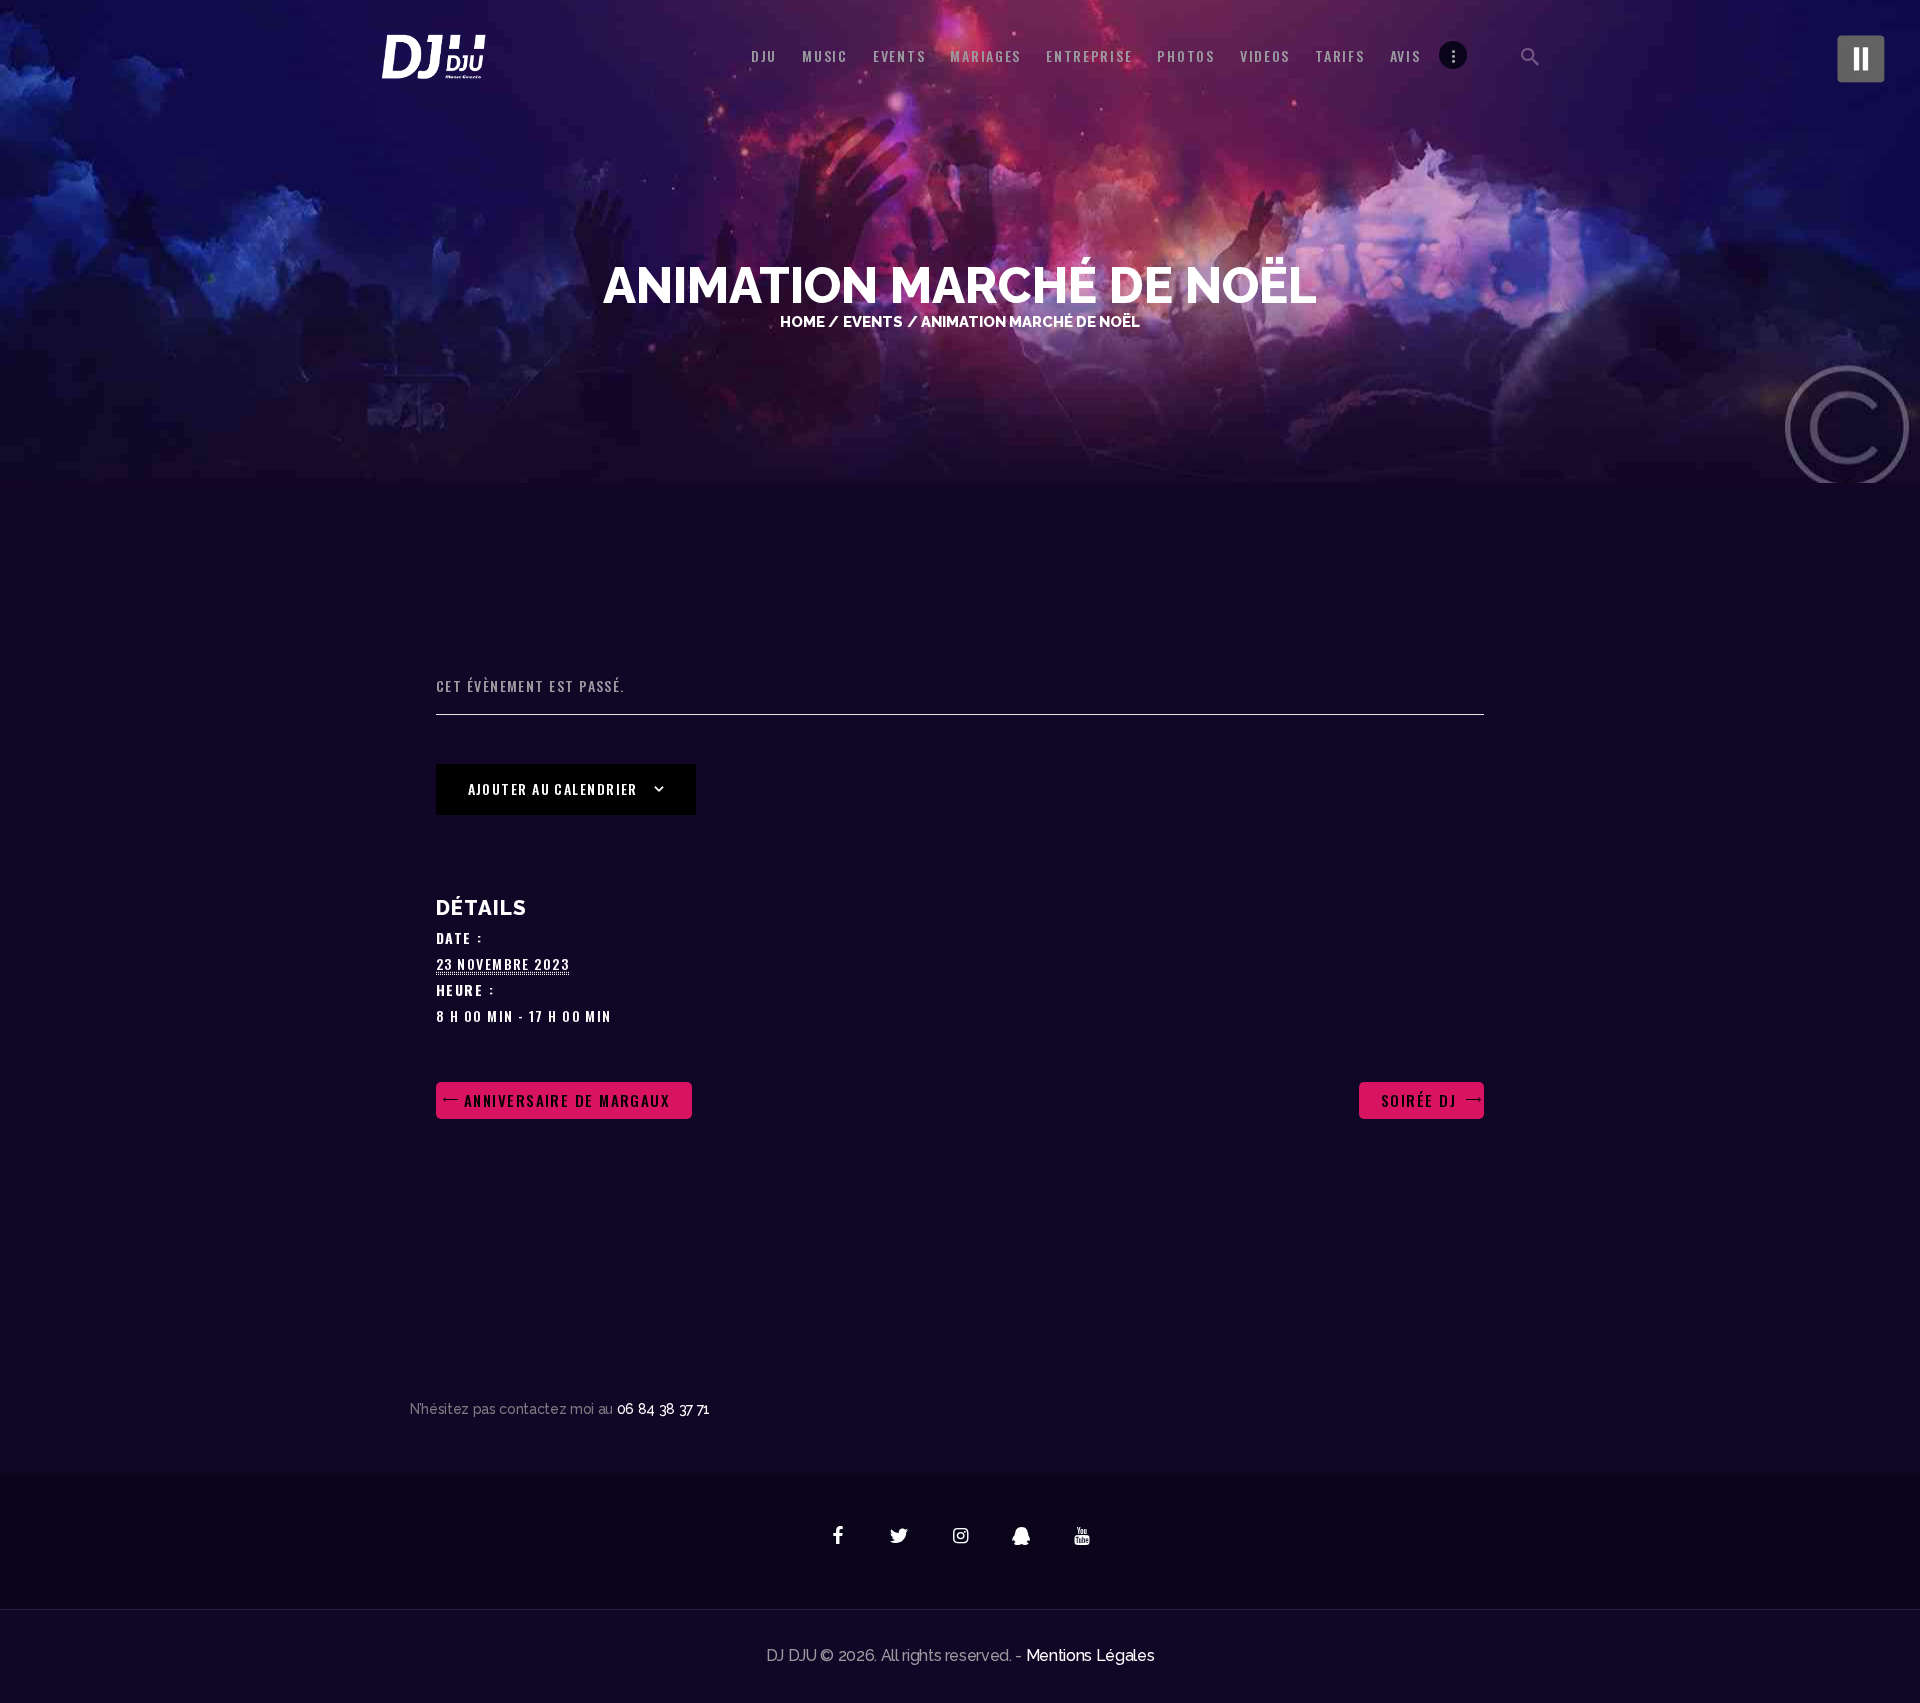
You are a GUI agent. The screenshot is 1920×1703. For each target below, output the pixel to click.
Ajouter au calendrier (553, 788)
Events (873, 321)
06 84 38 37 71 (663, 1409)
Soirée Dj (1421, 1100)
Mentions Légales (1090, 1655)
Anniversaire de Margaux (564, 1100)
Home (802, 321)
